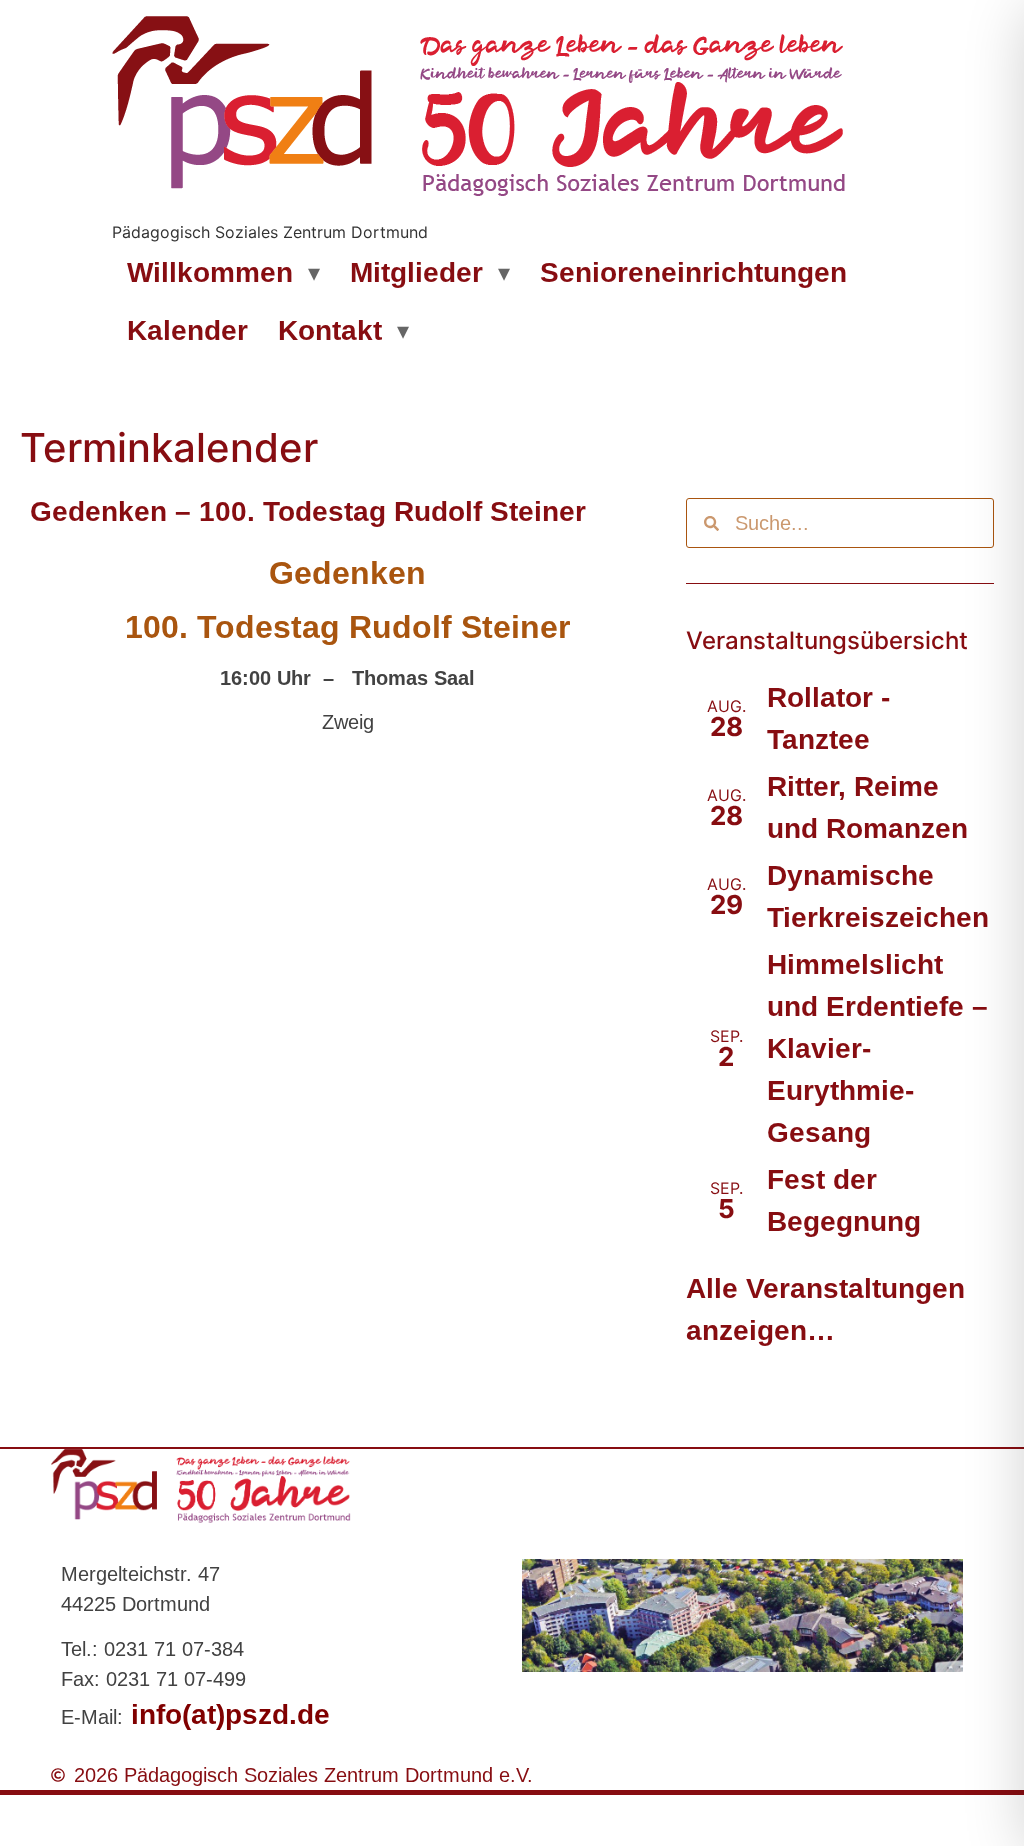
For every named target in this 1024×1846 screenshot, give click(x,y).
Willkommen (210, 272)
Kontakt (330, 330)
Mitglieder (416, 272)
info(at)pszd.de (226, 1714)
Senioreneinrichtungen (693, 272)
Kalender (187, 330)
